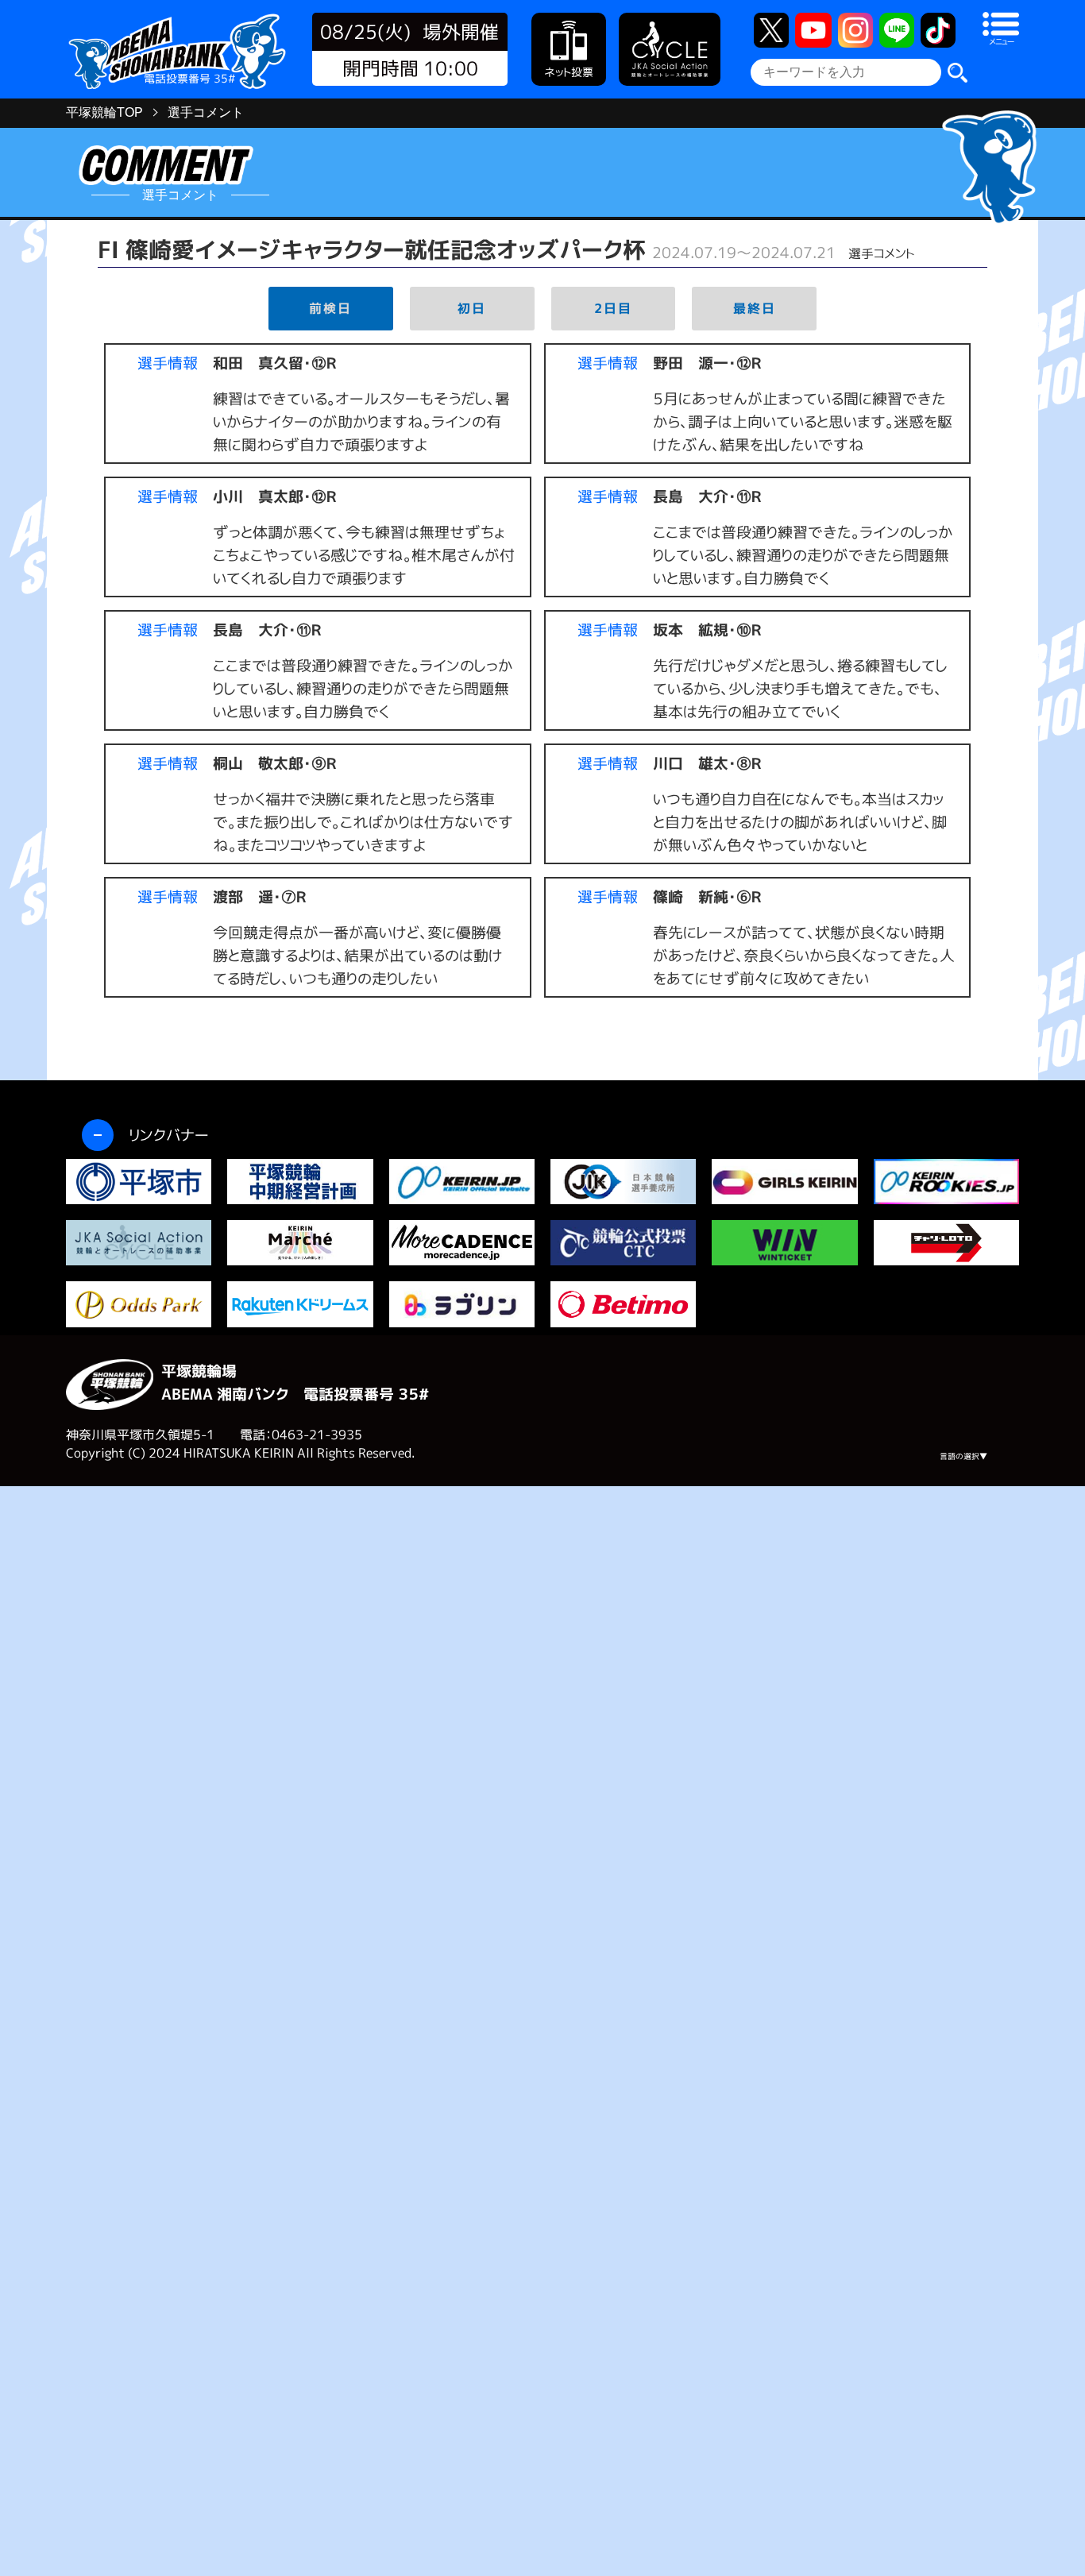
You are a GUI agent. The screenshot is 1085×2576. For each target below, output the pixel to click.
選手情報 (168, 363)
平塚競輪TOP (104, 112)
